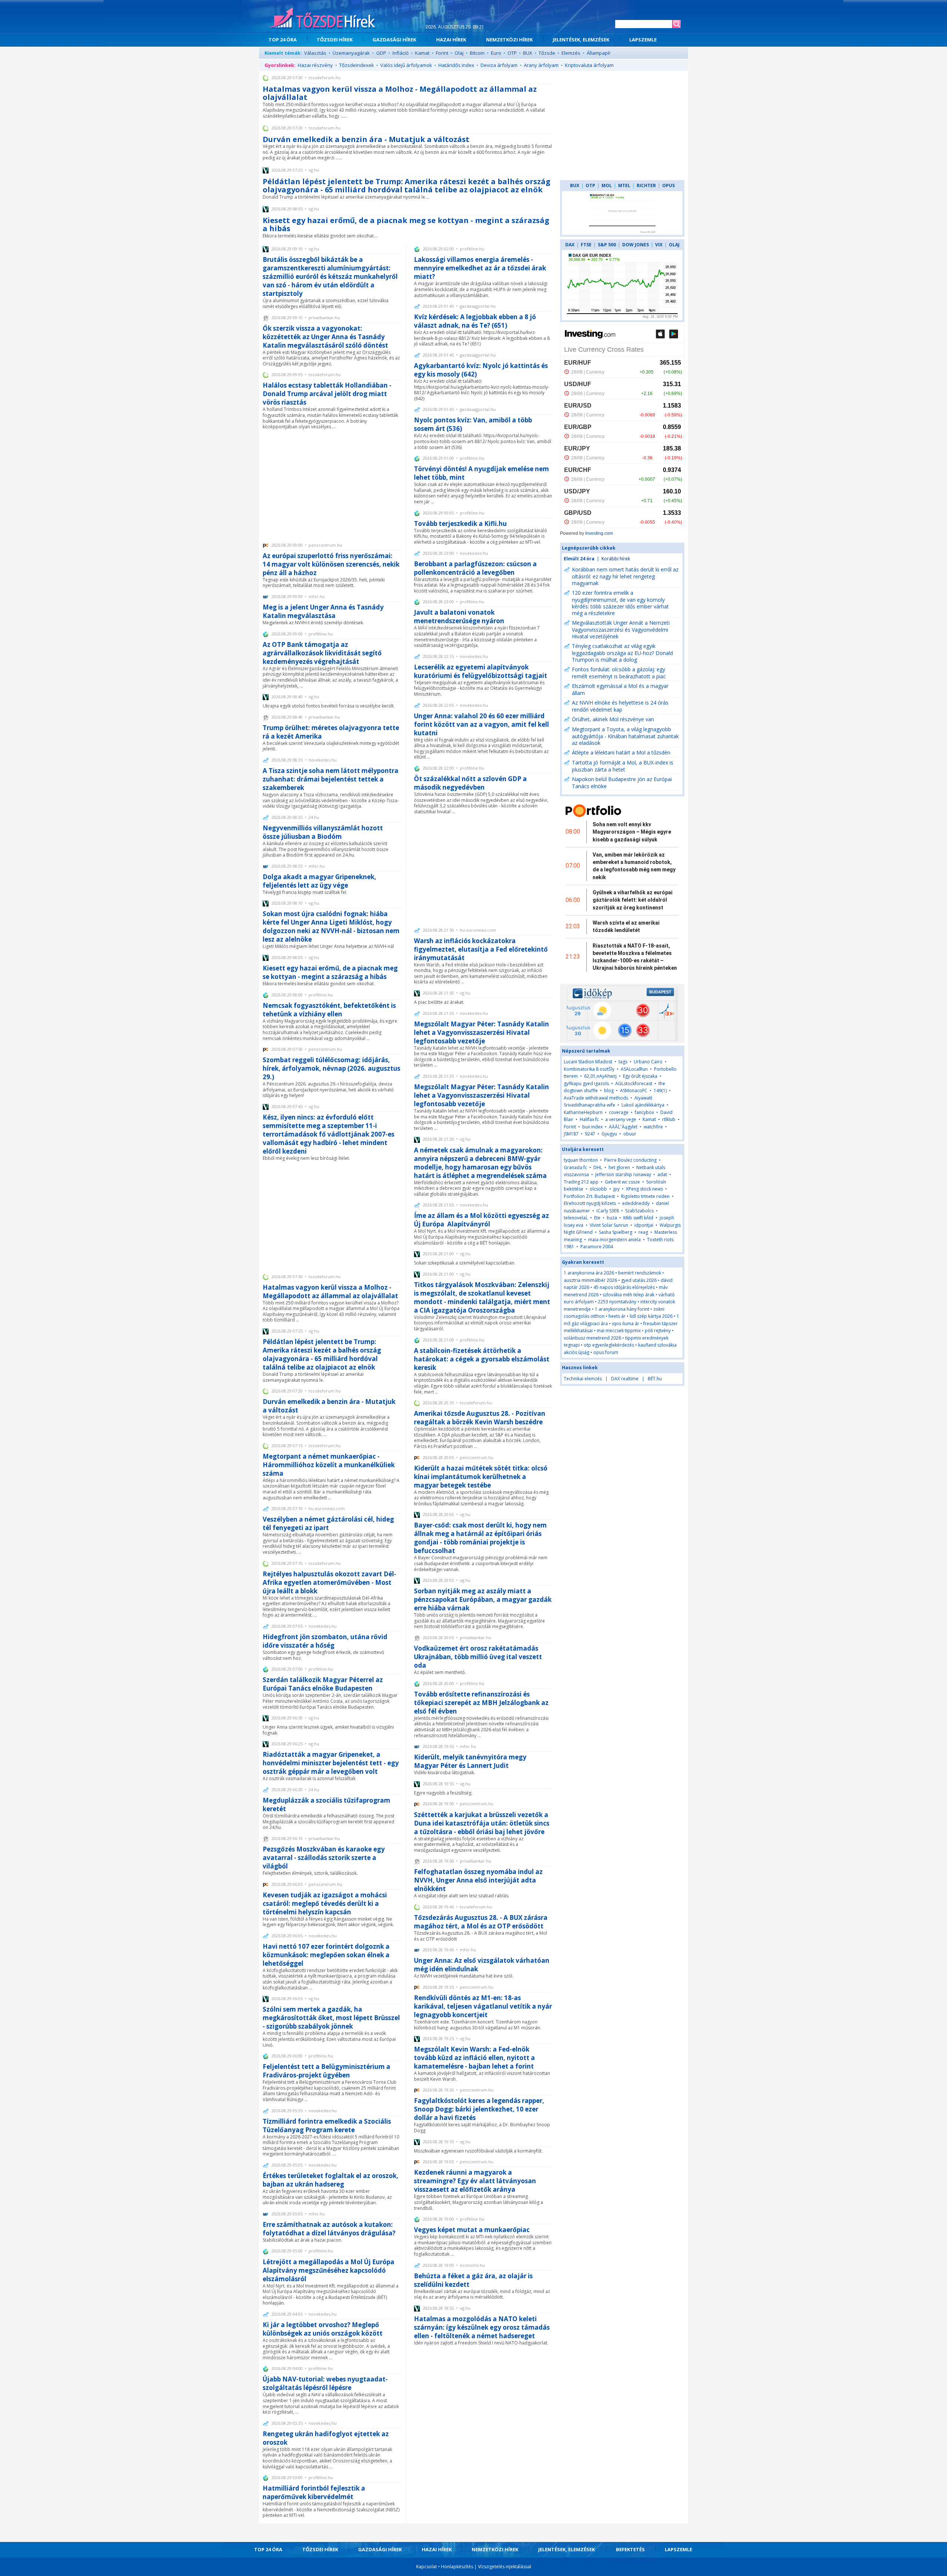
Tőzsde (547, 53)
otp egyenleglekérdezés (609, 1345)
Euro (496, 53)
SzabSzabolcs (639, 1211)
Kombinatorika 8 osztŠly (589, 1069)
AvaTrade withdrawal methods (596, 1098)
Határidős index (456, 65)
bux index (592, 1127)
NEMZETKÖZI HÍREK (509, 40)
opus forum (606, 1352)
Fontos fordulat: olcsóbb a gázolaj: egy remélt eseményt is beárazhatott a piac (619, 673)
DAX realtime (625, 1379)
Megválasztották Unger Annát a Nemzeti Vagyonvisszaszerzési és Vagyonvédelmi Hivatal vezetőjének (621, 629)
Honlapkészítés (457, 2567)
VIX (659, 245)
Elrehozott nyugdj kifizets (590, 1203)
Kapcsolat (427, 2567)
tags (623, 1062)
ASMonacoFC (634, 1091)
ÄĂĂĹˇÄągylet (623, 1127)
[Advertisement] (332, 485)
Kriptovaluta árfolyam (589, 65)
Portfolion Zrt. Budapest (589, 1196)
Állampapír (599, 53)
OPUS (668, 185)
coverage (619, 1112)
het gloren (619, 1167)
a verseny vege (621, 1119)
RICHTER (646, 185)
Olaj (459, 53)
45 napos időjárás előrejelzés (624, 1287)
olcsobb (598, 1189)
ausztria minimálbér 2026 (590, 1280)
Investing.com (599, 533)
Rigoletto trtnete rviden (645, 1196)
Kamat (422, 53)
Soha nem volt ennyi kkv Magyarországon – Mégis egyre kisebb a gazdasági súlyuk (632, 832)
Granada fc (575, 1167)
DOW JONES (636, 245)
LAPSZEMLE (643, 40)
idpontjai (644, 1225)
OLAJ (674, 245)
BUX (528, 53)
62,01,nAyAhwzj (600, 1076)
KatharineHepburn (583, 1112)
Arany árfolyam (541, 65)
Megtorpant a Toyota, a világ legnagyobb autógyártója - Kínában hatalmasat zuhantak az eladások (625, 736)
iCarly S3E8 (608, 1211)
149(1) (660, 1091)
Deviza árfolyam (499, 65)
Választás (315, 53)
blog (609, 1091)
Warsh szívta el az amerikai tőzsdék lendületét (626, 926)
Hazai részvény (315, 65)
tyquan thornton (581, 1160)
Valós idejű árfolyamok (406, 65)
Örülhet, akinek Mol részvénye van (613, 719)
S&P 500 (607, 245)
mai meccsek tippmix (619, 1331)
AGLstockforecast (634, 1083)
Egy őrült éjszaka (640, 1076)
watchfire (653, 1127)
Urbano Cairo (648, 1062)
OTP (512, 53)
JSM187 (571, 1134)
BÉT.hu (655, 1379)
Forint (442, 53)
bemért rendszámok (640, 1273)
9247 (590, 1134)
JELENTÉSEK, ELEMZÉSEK (581, 40)
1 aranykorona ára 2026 (589, 1273)
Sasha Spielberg (616, 1232)
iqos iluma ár (626, 1324)
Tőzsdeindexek (357, 65)
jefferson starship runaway (623, 1174)
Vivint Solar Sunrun (609, 1225)
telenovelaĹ (576, 1218)
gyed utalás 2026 (639, 1280)
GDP (381, 53)
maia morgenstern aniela (614, 1240)
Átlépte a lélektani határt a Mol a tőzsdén (621, 752)
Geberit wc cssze (622, 1182)
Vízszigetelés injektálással (505, 2567)
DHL (598, 1167)
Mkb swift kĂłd (638, 1218)
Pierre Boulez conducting (630, 1160)
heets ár (617, 1316)
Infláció (401, 53)
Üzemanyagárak (351, 53)
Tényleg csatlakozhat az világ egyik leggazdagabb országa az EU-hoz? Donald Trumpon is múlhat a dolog (622, 653)
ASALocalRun (634, 1069)
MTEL (624, 185)
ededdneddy (636, 1203)
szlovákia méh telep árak (628, 1295)
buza (612, 1218)
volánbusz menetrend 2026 (592, 1338)
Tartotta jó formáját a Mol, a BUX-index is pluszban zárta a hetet (623, 766)
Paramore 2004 (597, 1247)
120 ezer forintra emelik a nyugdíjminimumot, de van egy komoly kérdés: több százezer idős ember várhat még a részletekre (620, 603)
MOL (607, 185)
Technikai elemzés (583, 1379)
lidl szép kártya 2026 (651, 1316)
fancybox (644, 1112)
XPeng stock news (644, 1189)
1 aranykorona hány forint (622, 1309)
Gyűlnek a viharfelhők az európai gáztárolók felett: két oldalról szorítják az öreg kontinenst (633, 900)
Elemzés (571, 53)
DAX (570, 245)
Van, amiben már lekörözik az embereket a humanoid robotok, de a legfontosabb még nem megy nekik (634, 866)
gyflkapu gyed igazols (586, 1083)
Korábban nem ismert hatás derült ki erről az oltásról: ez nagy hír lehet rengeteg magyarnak (625, 576)
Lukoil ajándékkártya (643, 1105)
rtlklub (669, 1119)
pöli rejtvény (658, 1331)
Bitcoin (477, 53)
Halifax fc (589, 1119)
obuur (630, 1134)
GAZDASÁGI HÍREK (394, 40)
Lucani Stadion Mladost (588, 1062)
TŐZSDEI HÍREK (335, 40)
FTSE (586, 245)
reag (643, 1232)
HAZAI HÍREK (451, 40)
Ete (597, 1218)
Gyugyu (609, 1134)
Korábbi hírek (616, 559)
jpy (616, 1189)
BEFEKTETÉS (630, 2549)
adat (662, 1174)
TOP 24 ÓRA (283, 40)
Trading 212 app (581, 1182)
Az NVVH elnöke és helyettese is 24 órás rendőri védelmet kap (620, 706)
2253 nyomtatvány (617, 1302)
